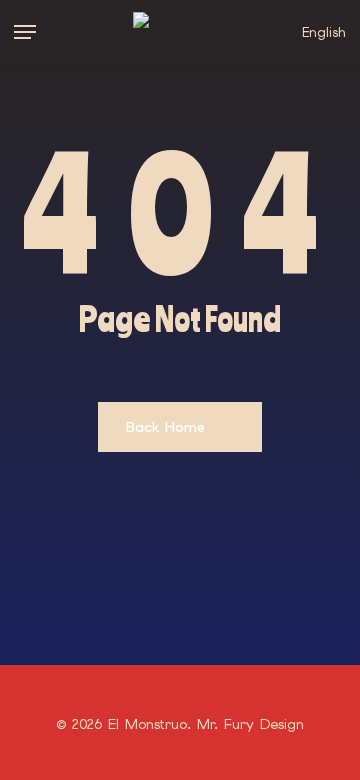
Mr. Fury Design (250, 724)
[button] (25, 32)
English (324, 32)
